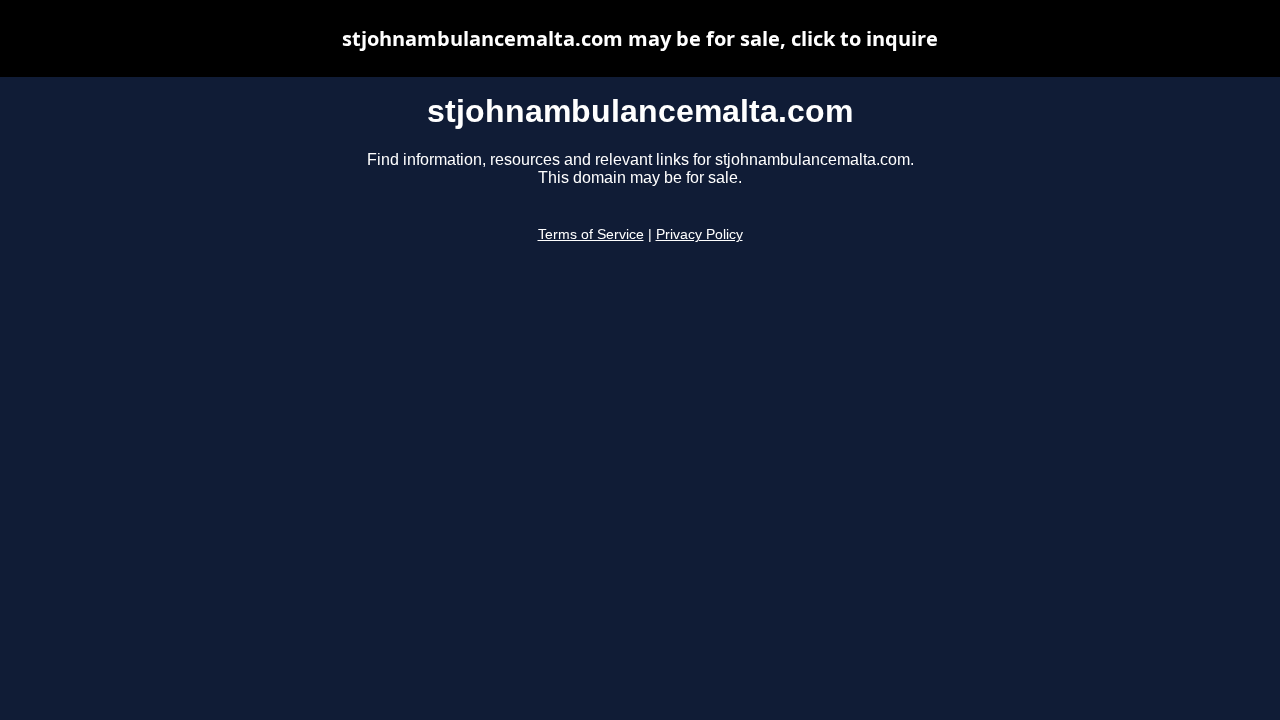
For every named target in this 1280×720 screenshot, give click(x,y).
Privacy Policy (699, 234)
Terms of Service (591, 234)
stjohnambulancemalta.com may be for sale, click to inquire (640, 38)
